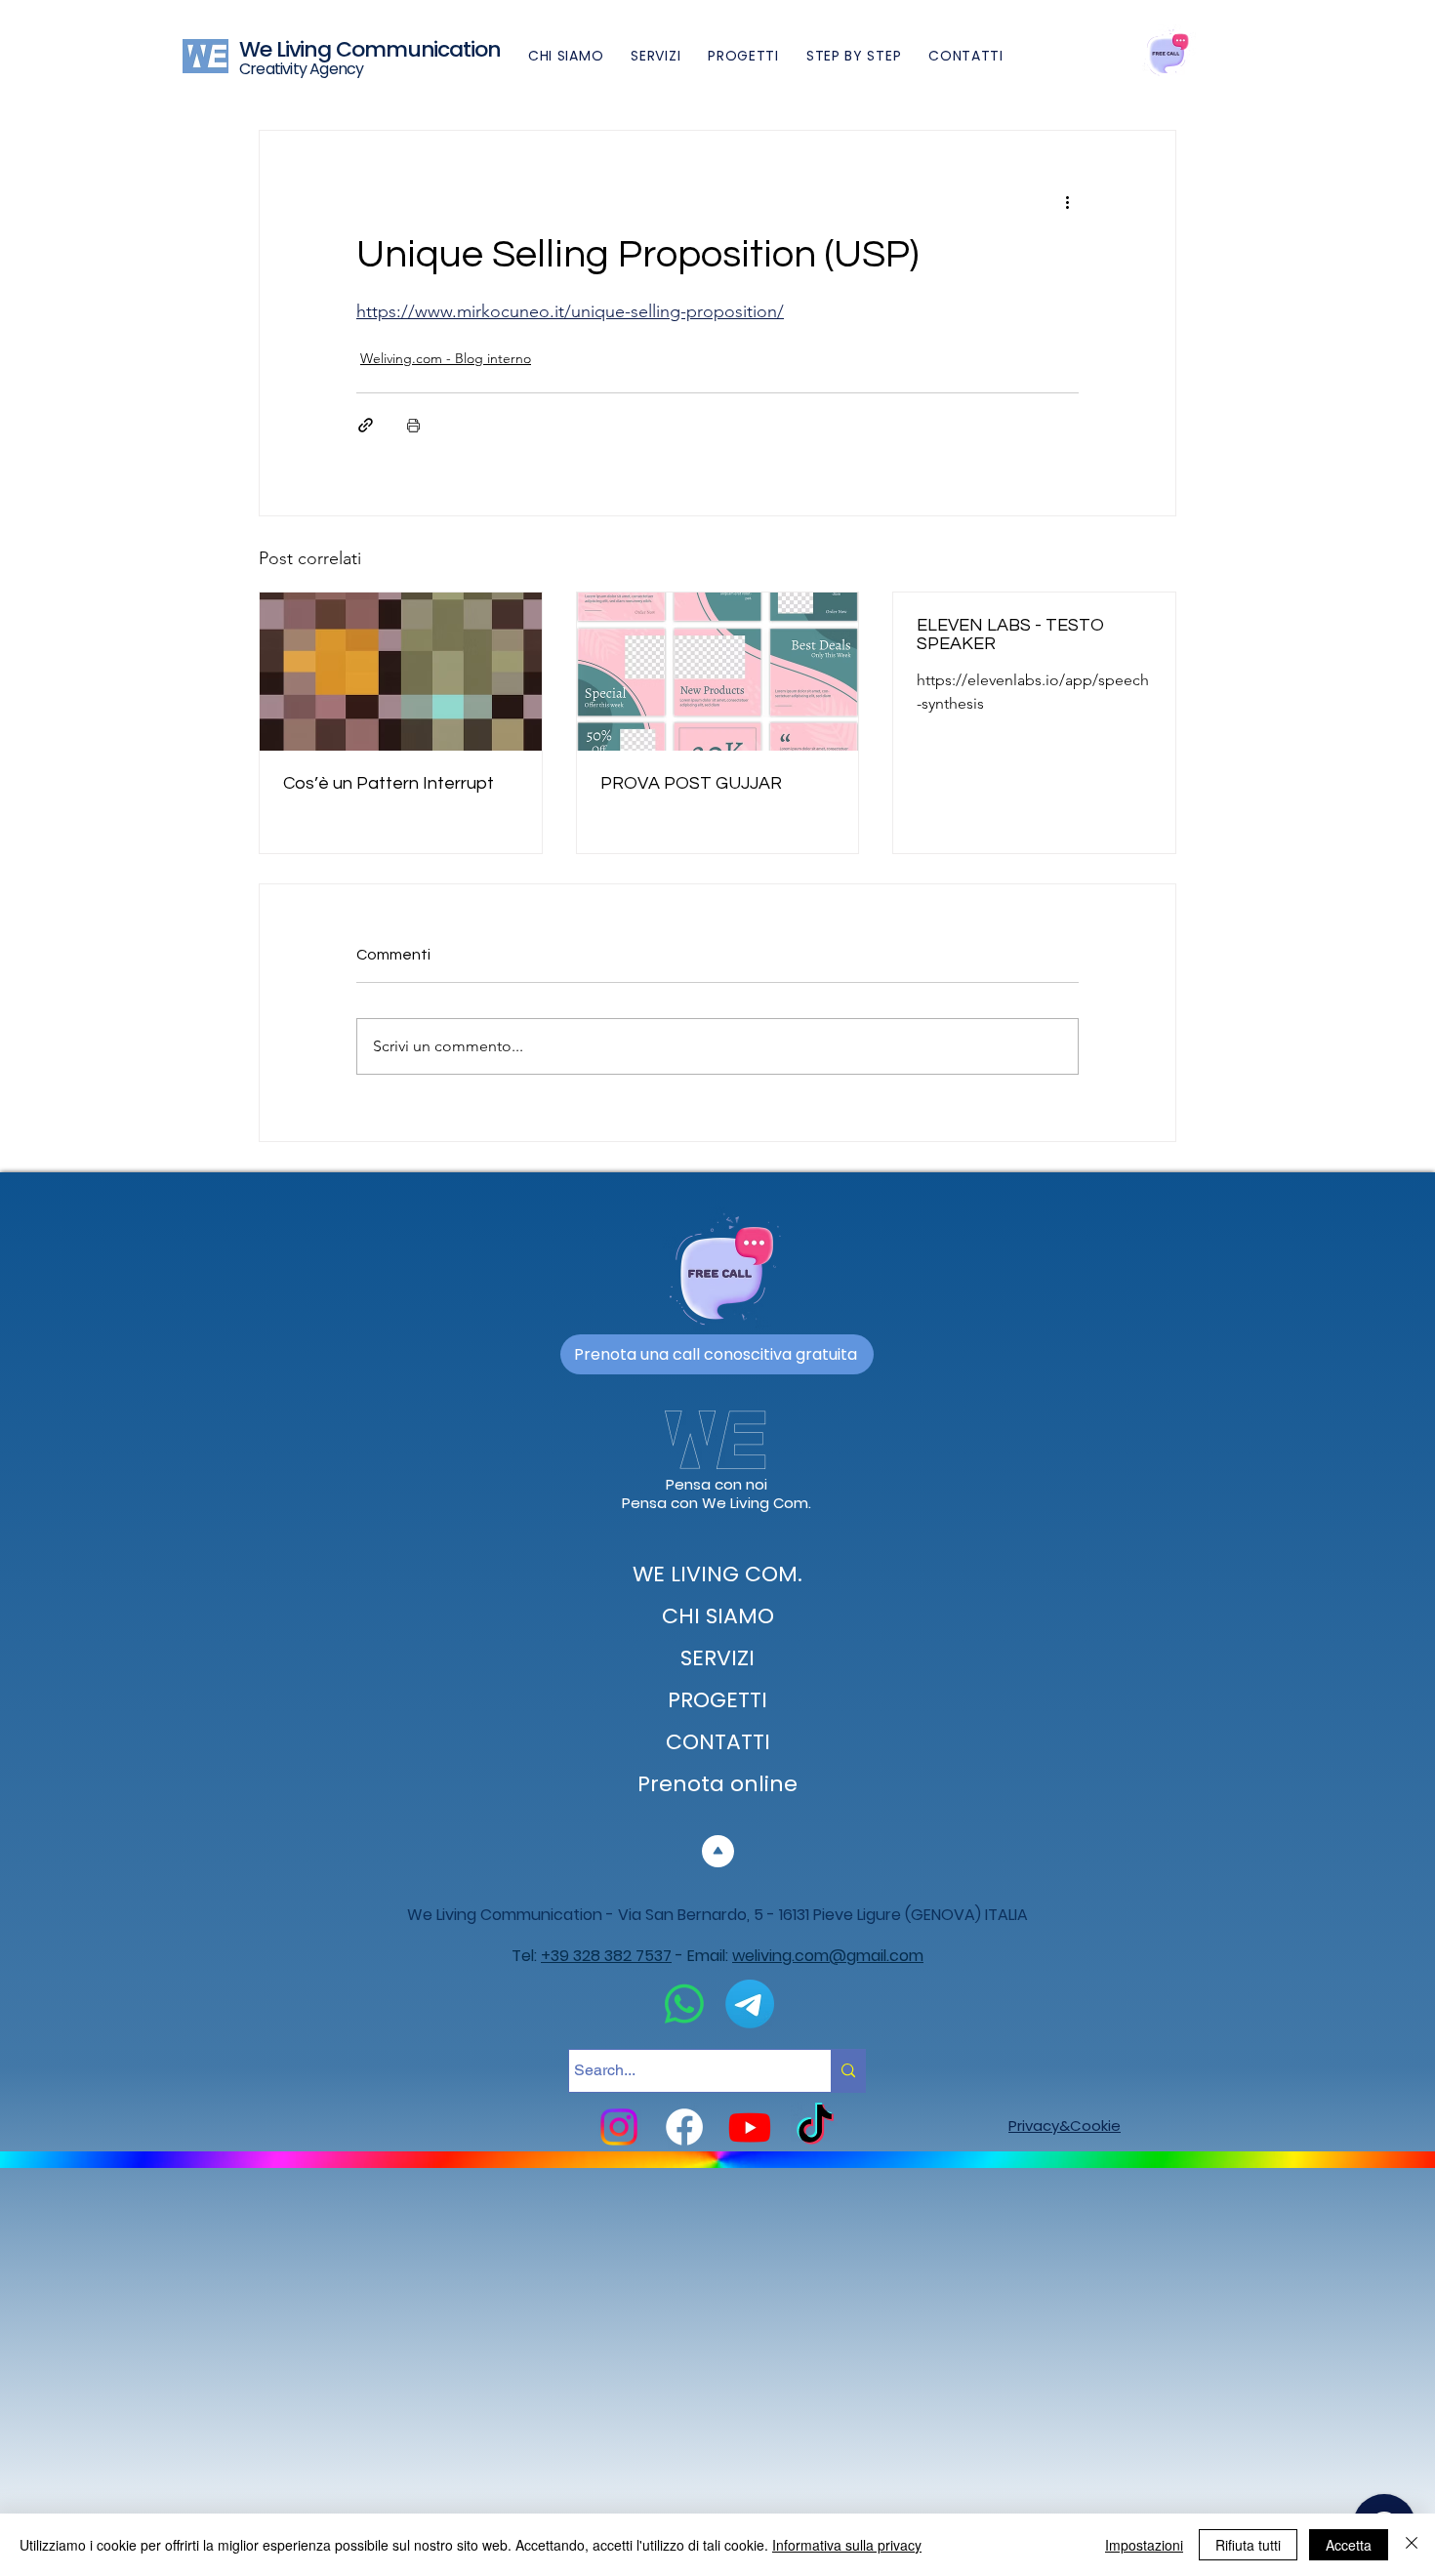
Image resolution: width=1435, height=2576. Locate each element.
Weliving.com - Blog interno (446, 358)
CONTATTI (718, 1742)
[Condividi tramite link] (366, 425)
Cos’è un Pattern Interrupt (389, 783)
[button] (854, 56)
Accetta (1349, 2545)
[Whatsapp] (684, 2004)
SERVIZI (717, 1658)
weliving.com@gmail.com (828, 1956)
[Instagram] (619, 2127)
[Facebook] (684, 2127)
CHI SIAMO (718, 1616)
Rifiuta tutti (1248, 2545)
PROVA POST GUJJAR (691, 783)
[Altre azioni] (1067, 201)
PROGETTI (717, 1700)
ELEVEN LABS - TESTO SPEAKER (1010, 634)
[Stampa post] (413, 425)
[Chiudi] (1412, 2545)
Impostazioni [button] (1144, 2545)
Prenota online (717, 1784)
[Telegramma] (750, 2004)
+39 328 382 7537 (606, 1956)
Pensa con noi (717, 1484)
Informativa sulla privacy (847, 2545)
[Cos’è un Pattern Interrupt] (401, 672)
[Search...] (848, 2071)
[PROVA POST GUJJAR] (718, 672)
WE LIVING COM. (717, 1574)
